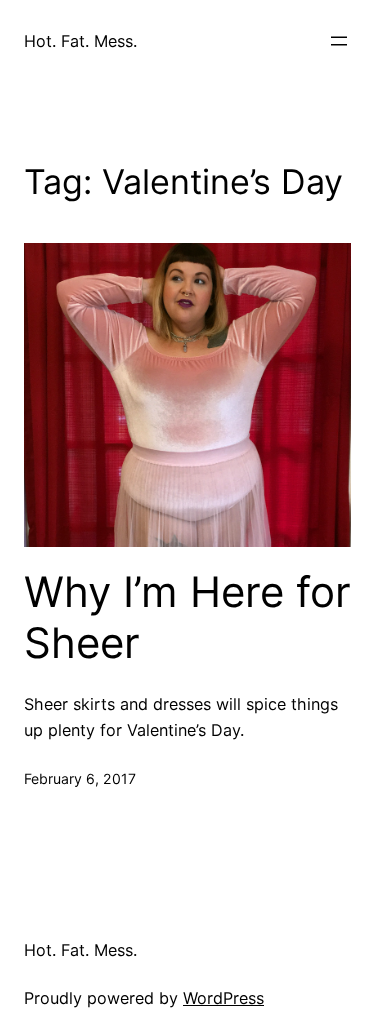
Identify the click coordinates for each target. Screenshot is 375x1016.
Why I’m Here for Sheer (187, 617)
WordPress (223, 998)
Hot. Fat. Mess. (80, 41)
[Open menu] (339, 41)
